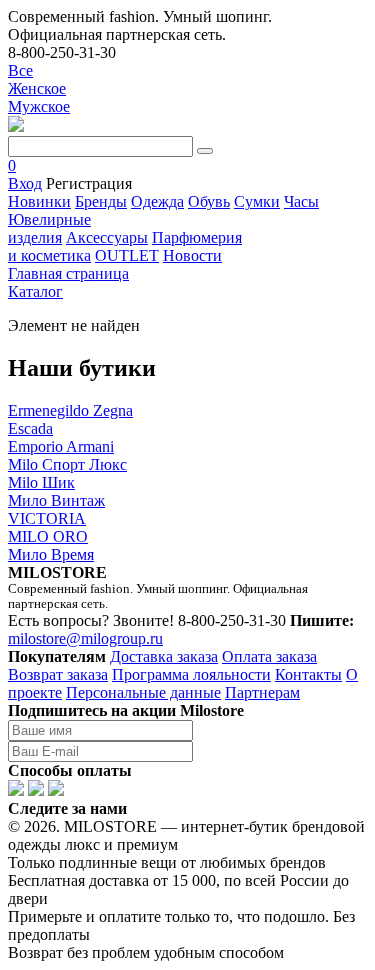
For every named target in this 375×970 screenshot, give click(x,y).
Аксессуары (107, 237)
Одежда (157, 201)
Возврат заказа (58, 674)
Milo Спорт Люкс (67, 464)
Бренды (101, 201)
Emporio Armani (61, 446)
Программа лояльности (191, 674)
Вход (25, 183)
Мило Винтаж (56, 500)
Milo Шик (41, 482)
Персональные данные (143, 692)
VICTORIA (47, 518)
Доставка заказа (164, 656)
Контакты (308, 674)
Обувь (209, 201)
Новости (192, 255)
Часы (301, 201)
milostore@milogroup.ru (85, 638)
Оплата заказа (269, 656)
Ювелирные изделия (49, 228)
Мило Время (51, 554)
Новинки (39, 201)
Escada (30, 428)
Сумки (257, 201)
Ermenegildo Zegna (70, 410)
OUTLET (127, 255)
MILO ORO (48, 536)
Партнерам (262, 692)
